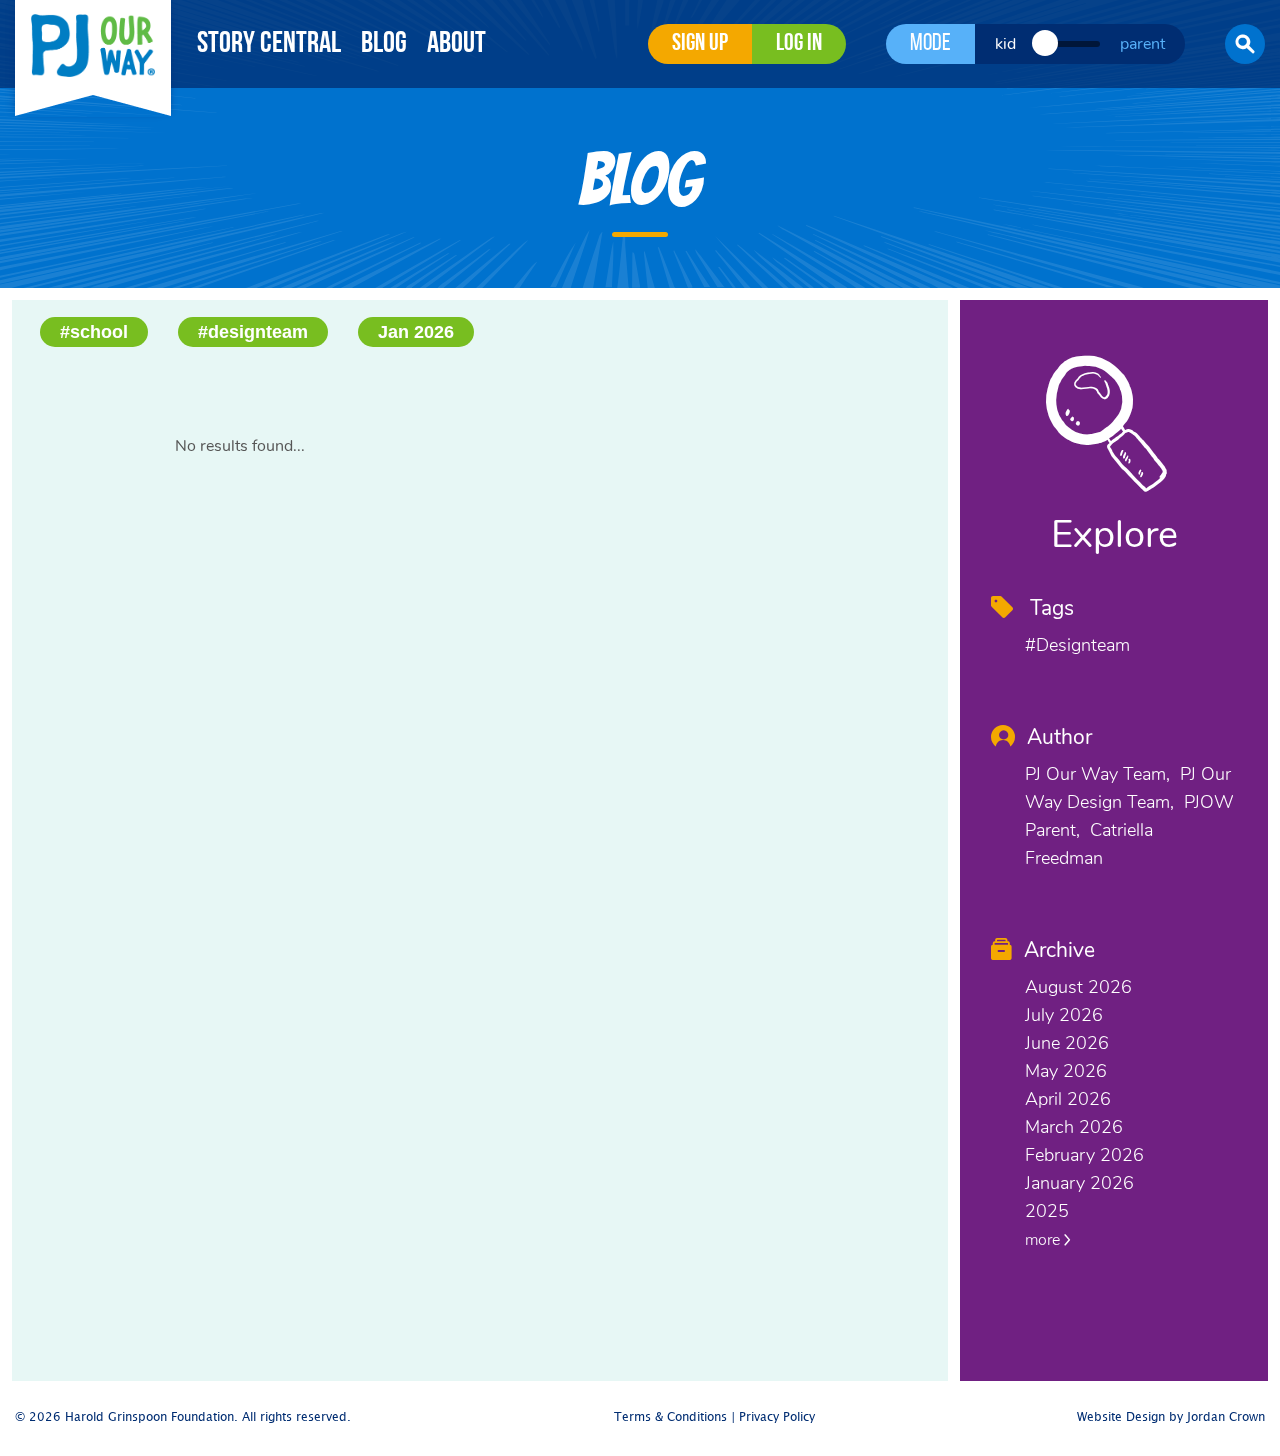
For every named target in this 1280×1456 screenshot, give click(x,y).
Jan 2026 (416, 332)
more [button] (1044, 1240)
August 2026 (1078, 987)
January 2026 (1079, 1183)
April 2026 (1068, 1099)
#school (94, 332)
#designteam (253, 332)
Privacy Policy (777, 1417)
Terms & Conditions (670, 1417)
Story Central (269, 44)
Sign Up (700, 44)
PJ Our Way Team (1095, 774)
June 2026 (1067, 1043)
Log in (799, 44)
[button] (1245, 44)
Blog (384, 44)
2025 (1047, 1211)
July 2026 (1064, 1015)
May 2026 (1066, 1071)
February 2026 (1084, 1155)
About (456, 44)
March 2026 (1074, 1127)
